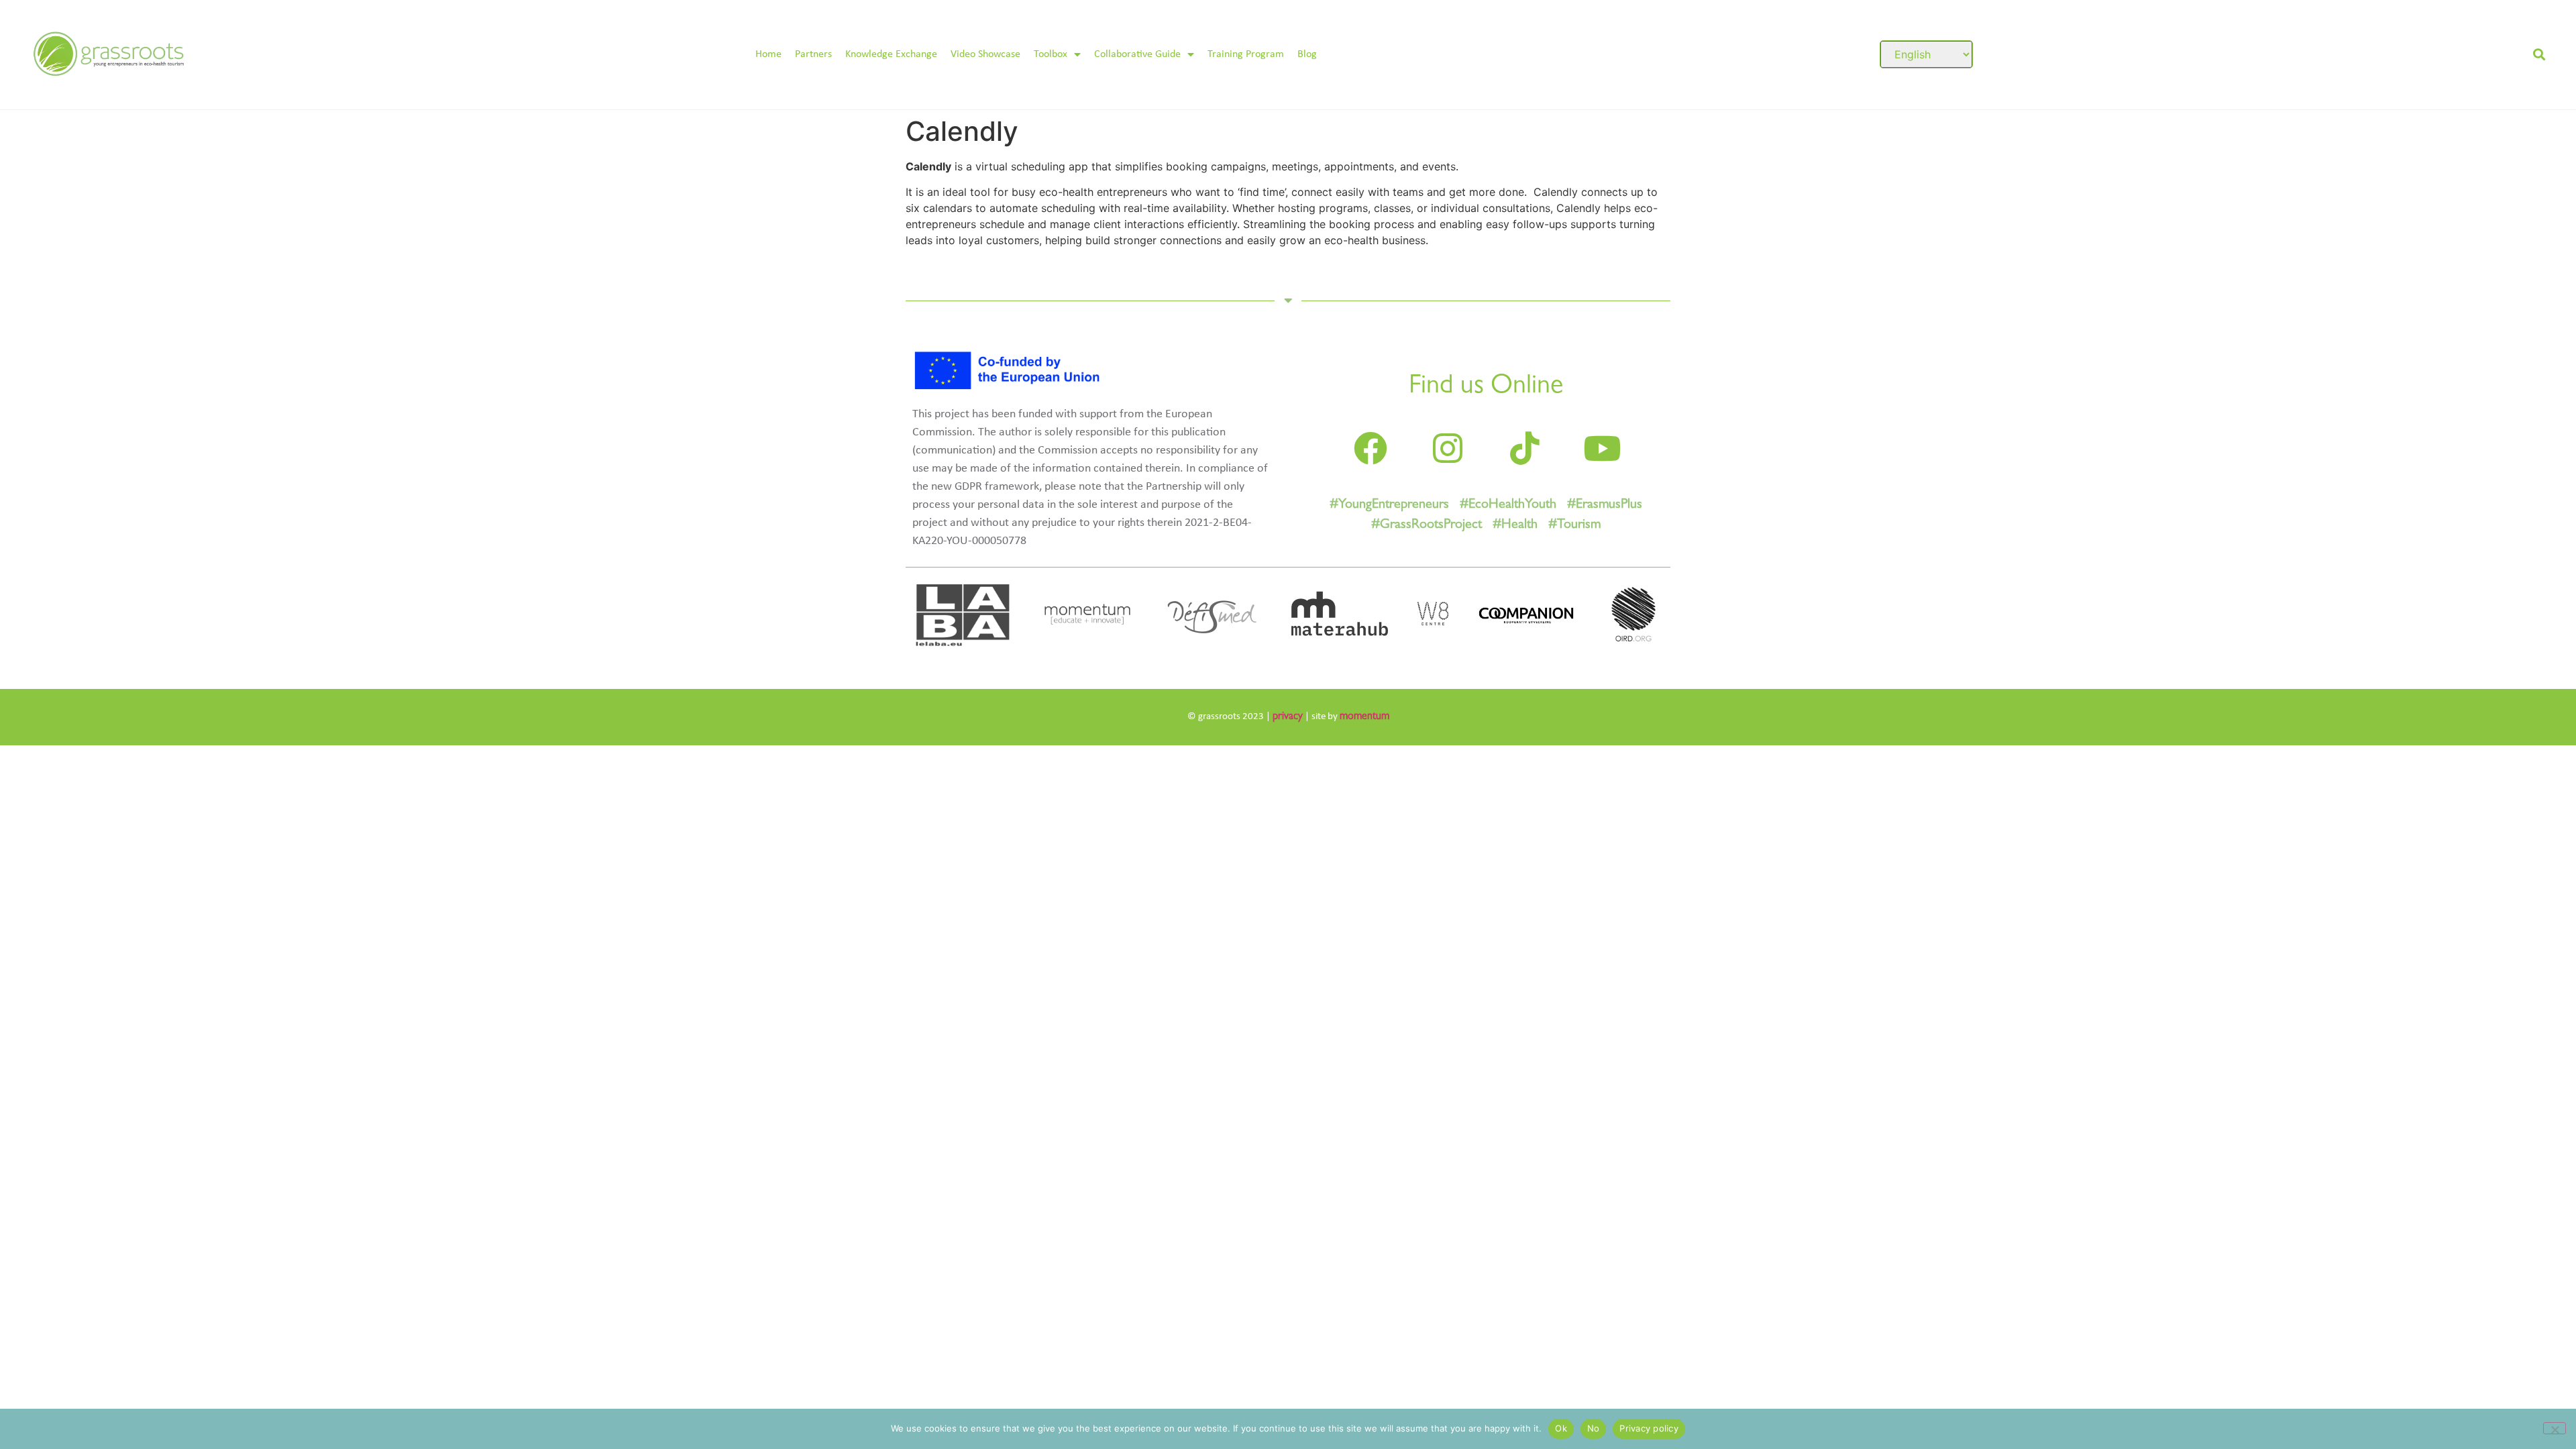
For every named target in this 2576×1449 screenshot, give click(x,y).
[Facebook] (1371, 448)
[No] (2555, 1428)
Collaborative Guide (1137, 54)
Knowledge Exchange (891, 54)
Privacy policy (1649, 1428)
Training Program (1246, 54)
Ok (1561, 1428)
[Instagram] (1448, 448)
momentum (1364, 717)
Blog (1307, 54)
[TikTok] (1525, 448)
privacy (1288, 717)
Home (768, 54)
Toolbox (1051, 54)
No (1594, 1428)
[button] (2539, 55)
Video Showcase (985, 54)
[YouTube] (1602, 448)
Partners (813, 54)
